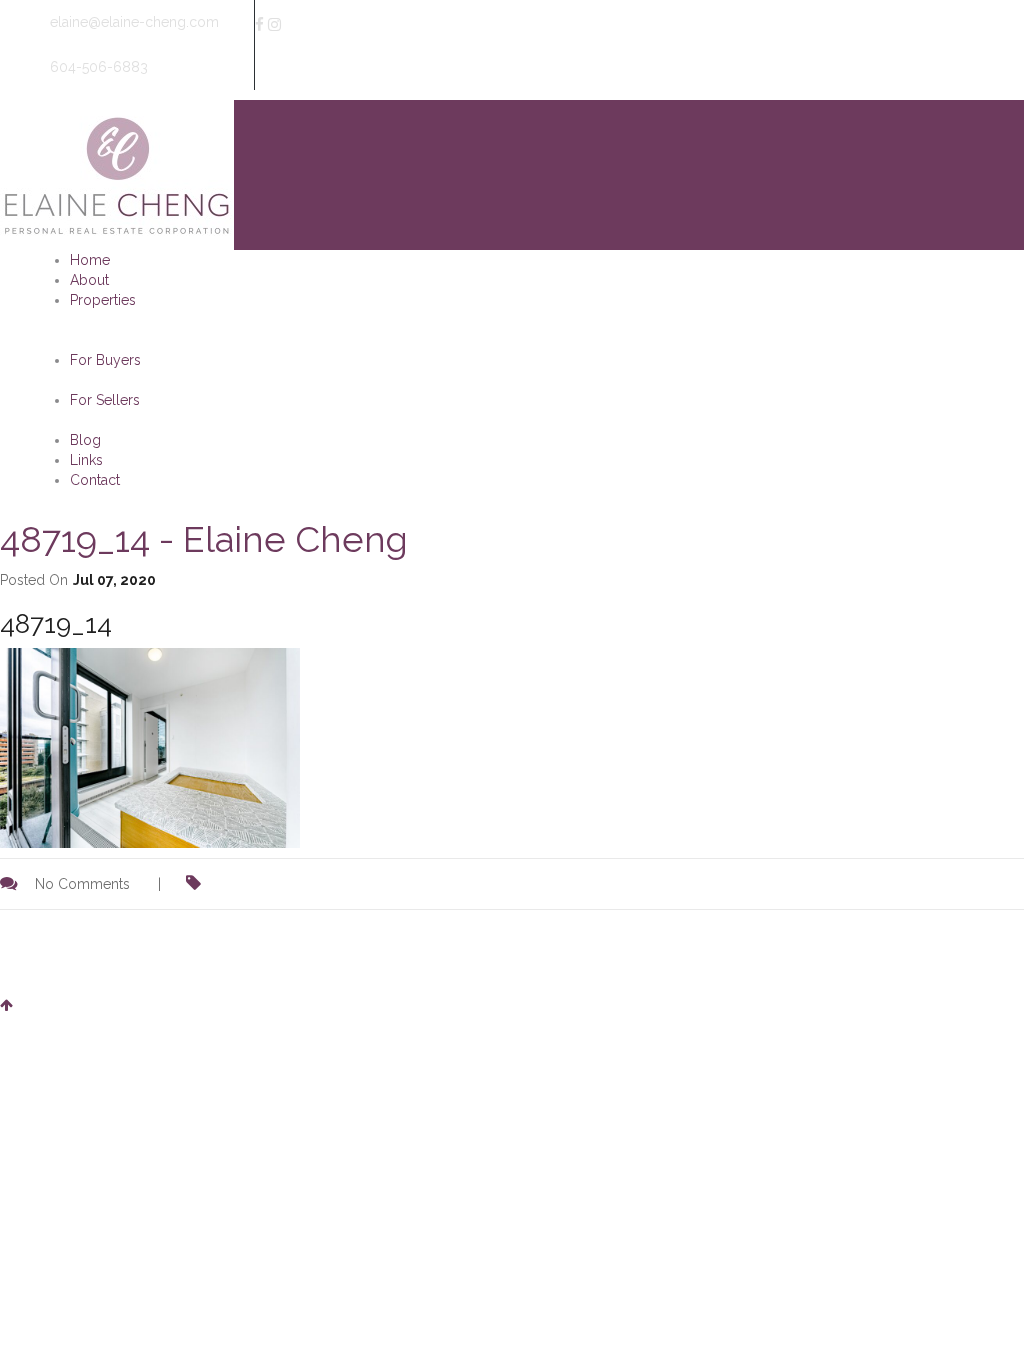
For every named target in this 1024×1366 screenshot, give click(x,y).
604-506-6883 (97, 67)
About (89, 280)
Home (90, 260)
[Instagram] (274, 25)
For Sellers (105, 400)
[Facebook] (259, 25)
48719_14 (56, 624)
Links (86, 460)
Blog (85, 440)
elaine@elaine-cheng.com (132, 22)
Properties (103, 300)
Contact (95, 480)
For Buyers (105, 360)
